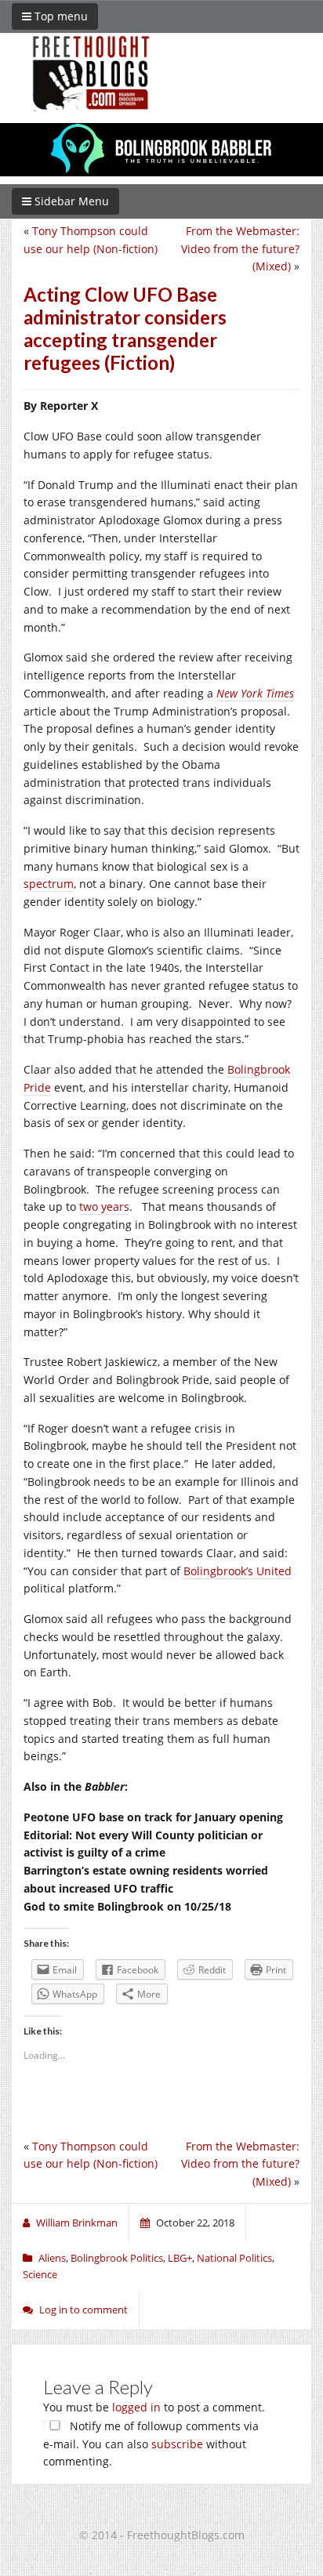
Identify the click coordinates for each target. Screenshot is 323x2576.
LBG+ (180, 2258)
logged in (136, 2407)
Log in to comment (83, 2310)
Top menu (60, 16)
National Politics (234, 2258)
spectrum (49, 884)
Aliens (52, 2258)
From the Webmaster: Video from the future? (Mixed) (240, 249)
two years (104, 1206)
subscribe (177, 2444)
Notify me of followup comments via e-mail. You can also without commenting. (151, 2444)
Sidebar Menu (70, 201)
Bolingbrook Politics (117, 2258)
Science (40, 2274)
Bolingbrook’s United (238, 1571)
